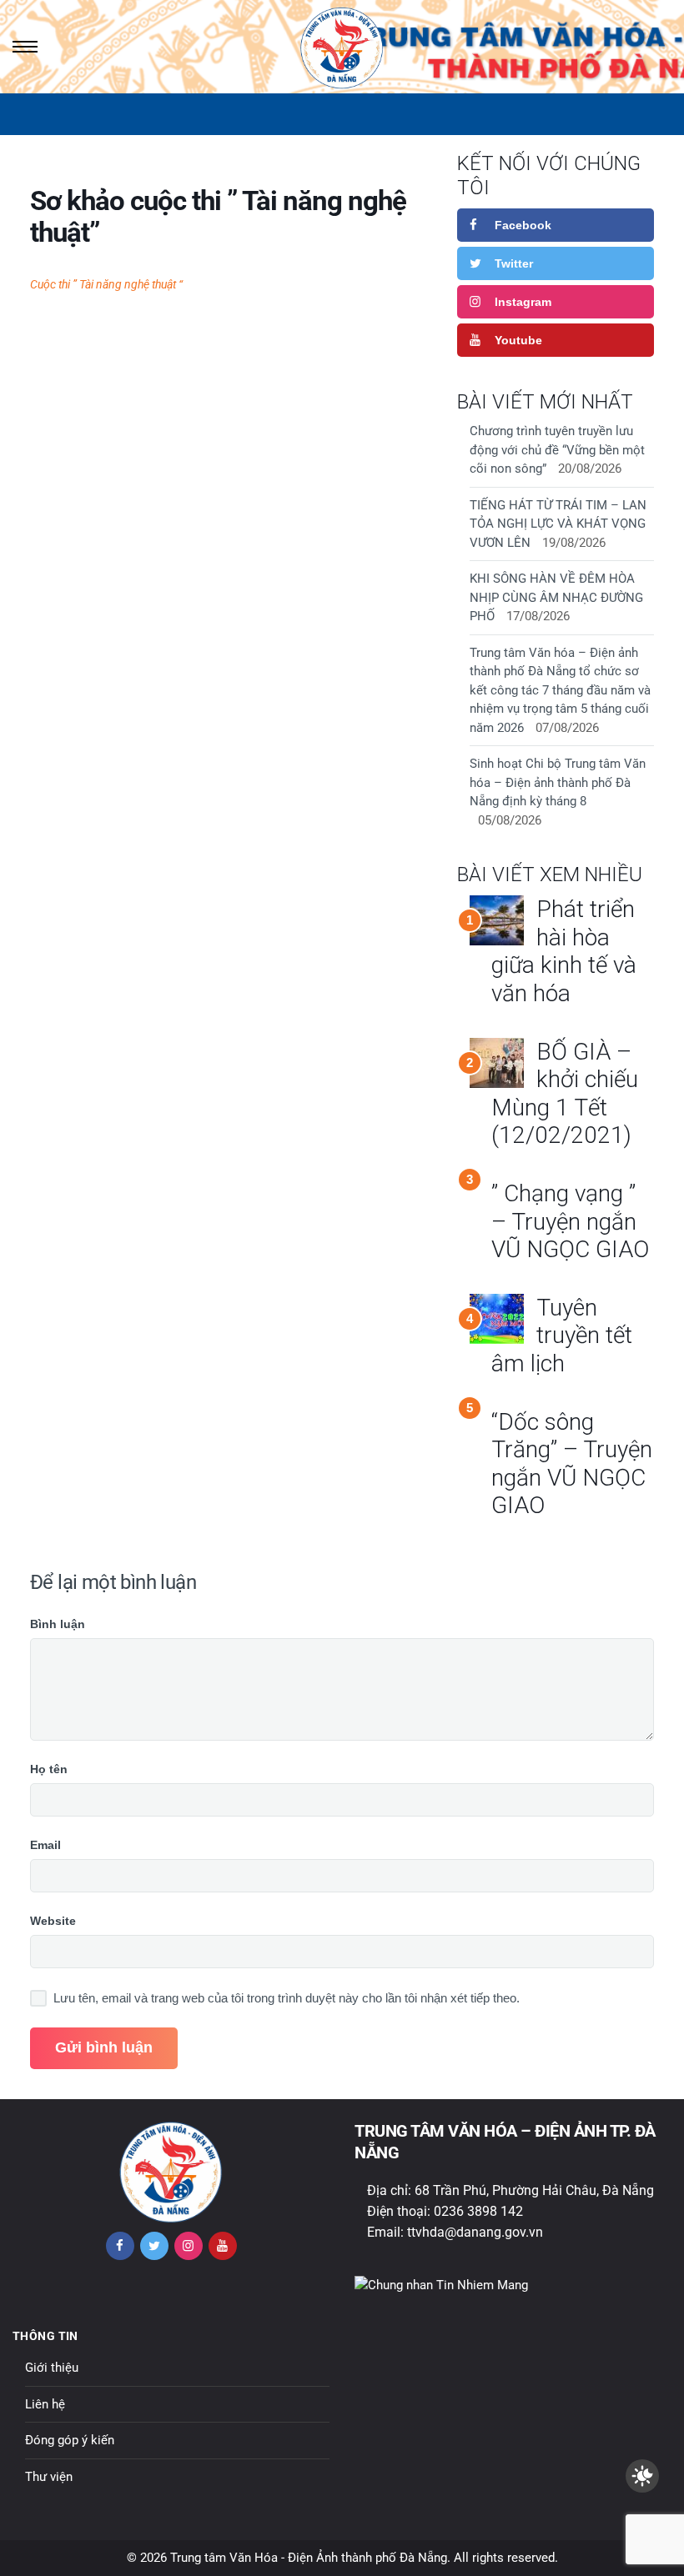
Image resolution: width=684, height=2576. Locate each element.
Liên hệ (45, 2404)
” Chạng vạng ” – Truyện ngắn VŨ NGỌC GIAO (570, 1221)
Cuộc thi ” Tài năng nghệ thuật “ (106, 284)
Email (45, 1845)
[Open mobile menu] (23, 47)
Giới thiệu (52, 2368)
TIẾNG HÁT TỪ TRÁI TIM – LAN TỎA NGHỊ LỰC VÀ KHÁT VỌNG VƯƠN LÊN (558, 524)
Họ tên (49, 1769)
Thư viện (49, 2477)
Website (53, 1921)
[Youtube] (223, 2246)
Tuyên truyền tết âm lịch (562, 1336)
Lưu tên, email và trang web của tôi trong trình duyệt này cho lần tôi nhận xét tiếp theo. (287, 1998)
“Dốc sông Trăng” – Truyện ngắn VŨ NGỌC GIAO (572, 1464)
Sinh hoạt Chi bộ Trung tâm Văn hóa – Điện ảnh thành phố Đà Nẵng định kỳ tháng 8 (558, 782)
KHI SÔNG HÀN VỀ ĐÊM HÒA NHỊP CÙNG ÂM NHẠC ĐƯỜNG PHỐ (556, 597)
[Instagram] (189, 2246)
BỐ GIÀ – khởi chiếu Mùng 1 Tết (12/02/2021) (565, 1094)
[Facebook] (120, 2246)
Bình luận (58, 1624)
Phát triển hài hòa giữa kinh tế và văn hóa (564, 951)
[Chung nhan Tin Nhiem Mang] (441, 2285)
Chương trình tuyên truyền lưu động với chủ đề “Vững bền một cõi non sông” (557, 450)
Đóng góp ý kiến (70, 2440)
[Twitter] (154, 2246)
